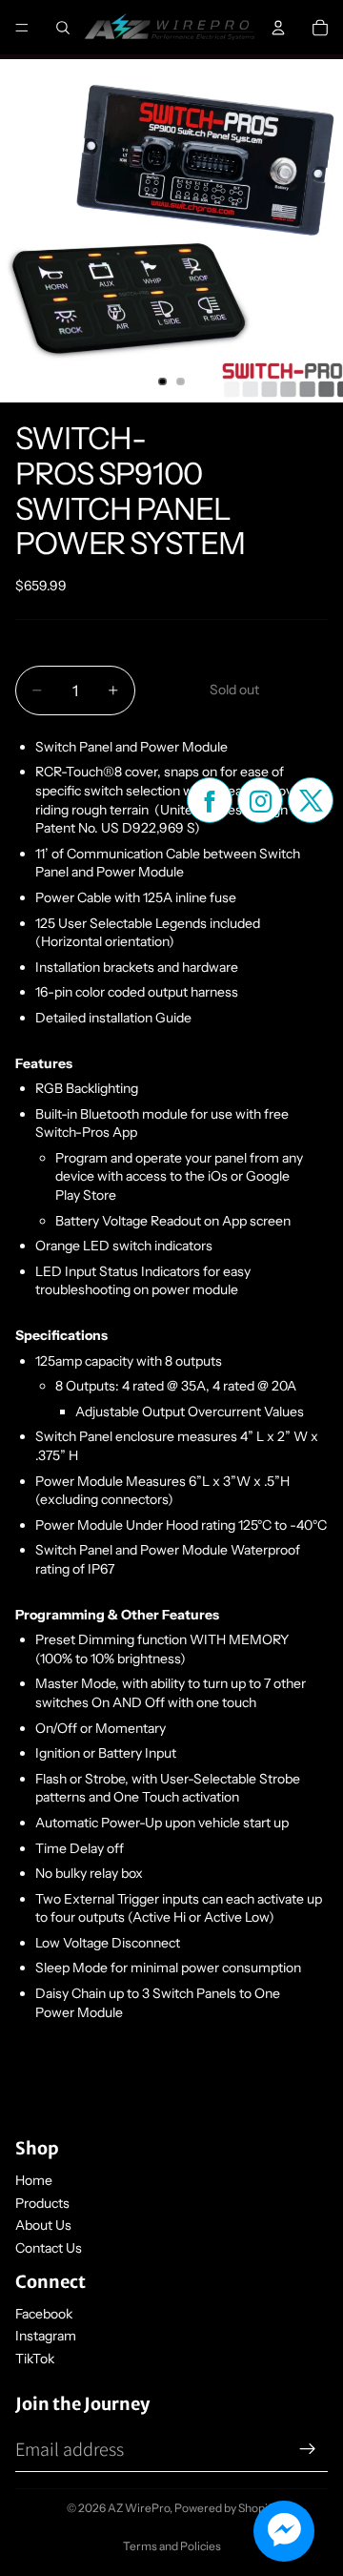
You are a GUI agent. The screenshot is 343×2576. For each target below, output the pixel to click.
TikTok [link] (35, 2359)
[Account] (278, 28)
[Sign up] (308, 2449)
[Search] (63, 28)
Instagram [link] (46, 2336)
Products (42, 2203)
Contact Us (49, 2248)
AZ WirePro (139, 2508)
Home (34, 2180)
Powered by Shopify (226, 2508)
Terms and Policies (172, 2546)
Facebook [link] (44, 2314)
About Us (43, 2225)
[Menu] (22, 28)
